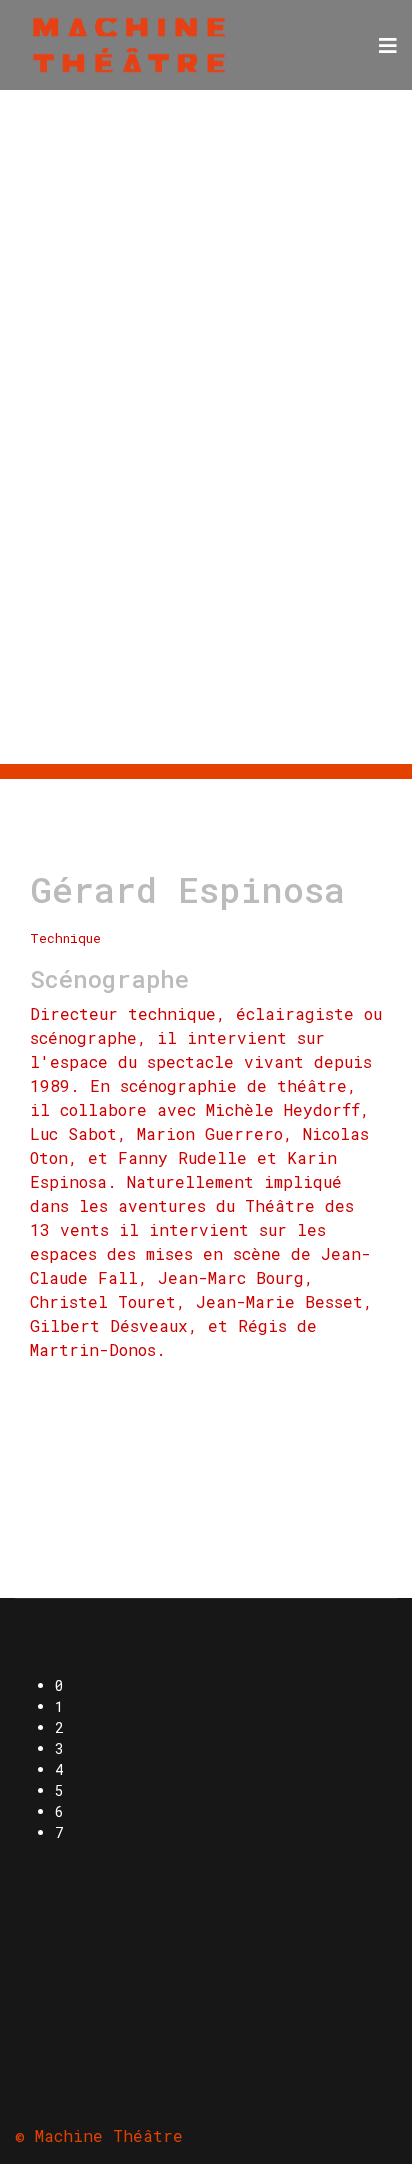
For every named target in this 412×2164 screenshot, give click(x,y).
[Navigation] (388, 45)
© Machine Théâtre (99, 2135)
